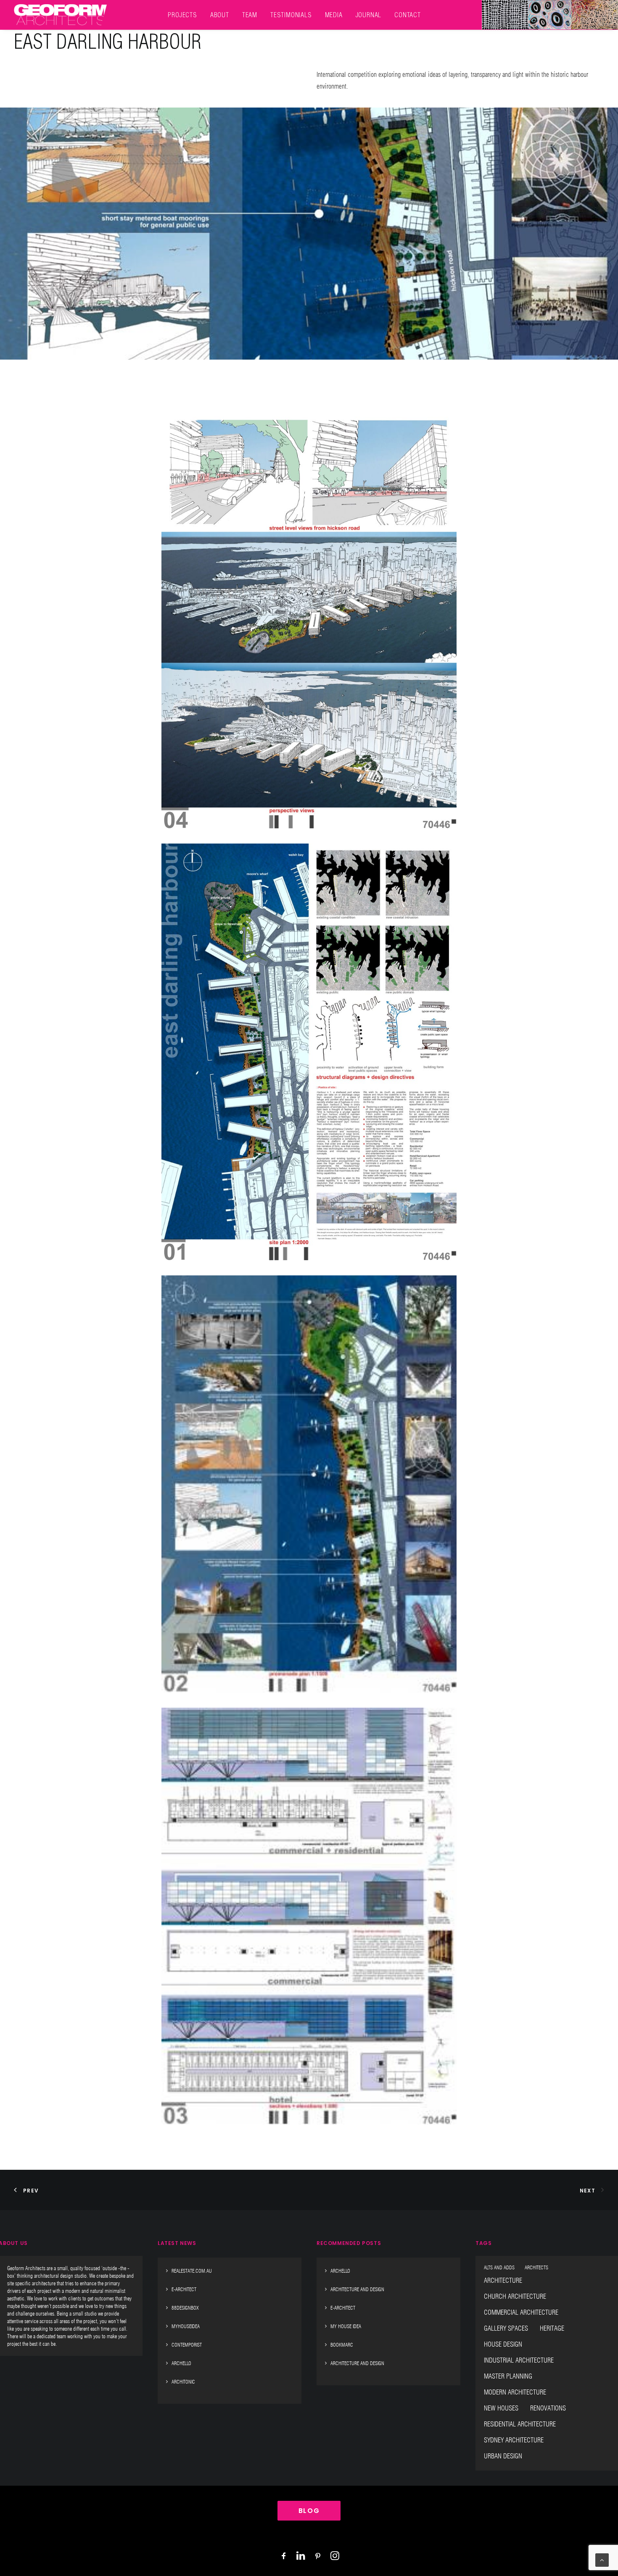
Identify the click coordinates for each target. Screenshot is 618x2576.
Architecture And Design (357, 2289)
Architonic (183, 2382)
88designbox (185, 2308)
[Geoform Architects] (60, 15)
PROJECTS (182, 15)
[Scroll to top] (602, 2560)
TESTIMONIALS (291, 15)
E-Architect (184, 2289)
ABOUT (220, 15)
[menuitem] (182, 15)
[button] (309, 620)
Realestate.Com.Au (192, 2271)
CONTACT (408, 15)
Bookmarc (342, 2345)
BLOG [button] (309, 2511)
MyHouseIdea (186, 2326)
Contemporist (187, 2345)
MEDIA (334, 15)
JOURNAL (369, 15)
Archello (181, 2363)
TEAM (250, 15)
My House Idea (346, 2326)
